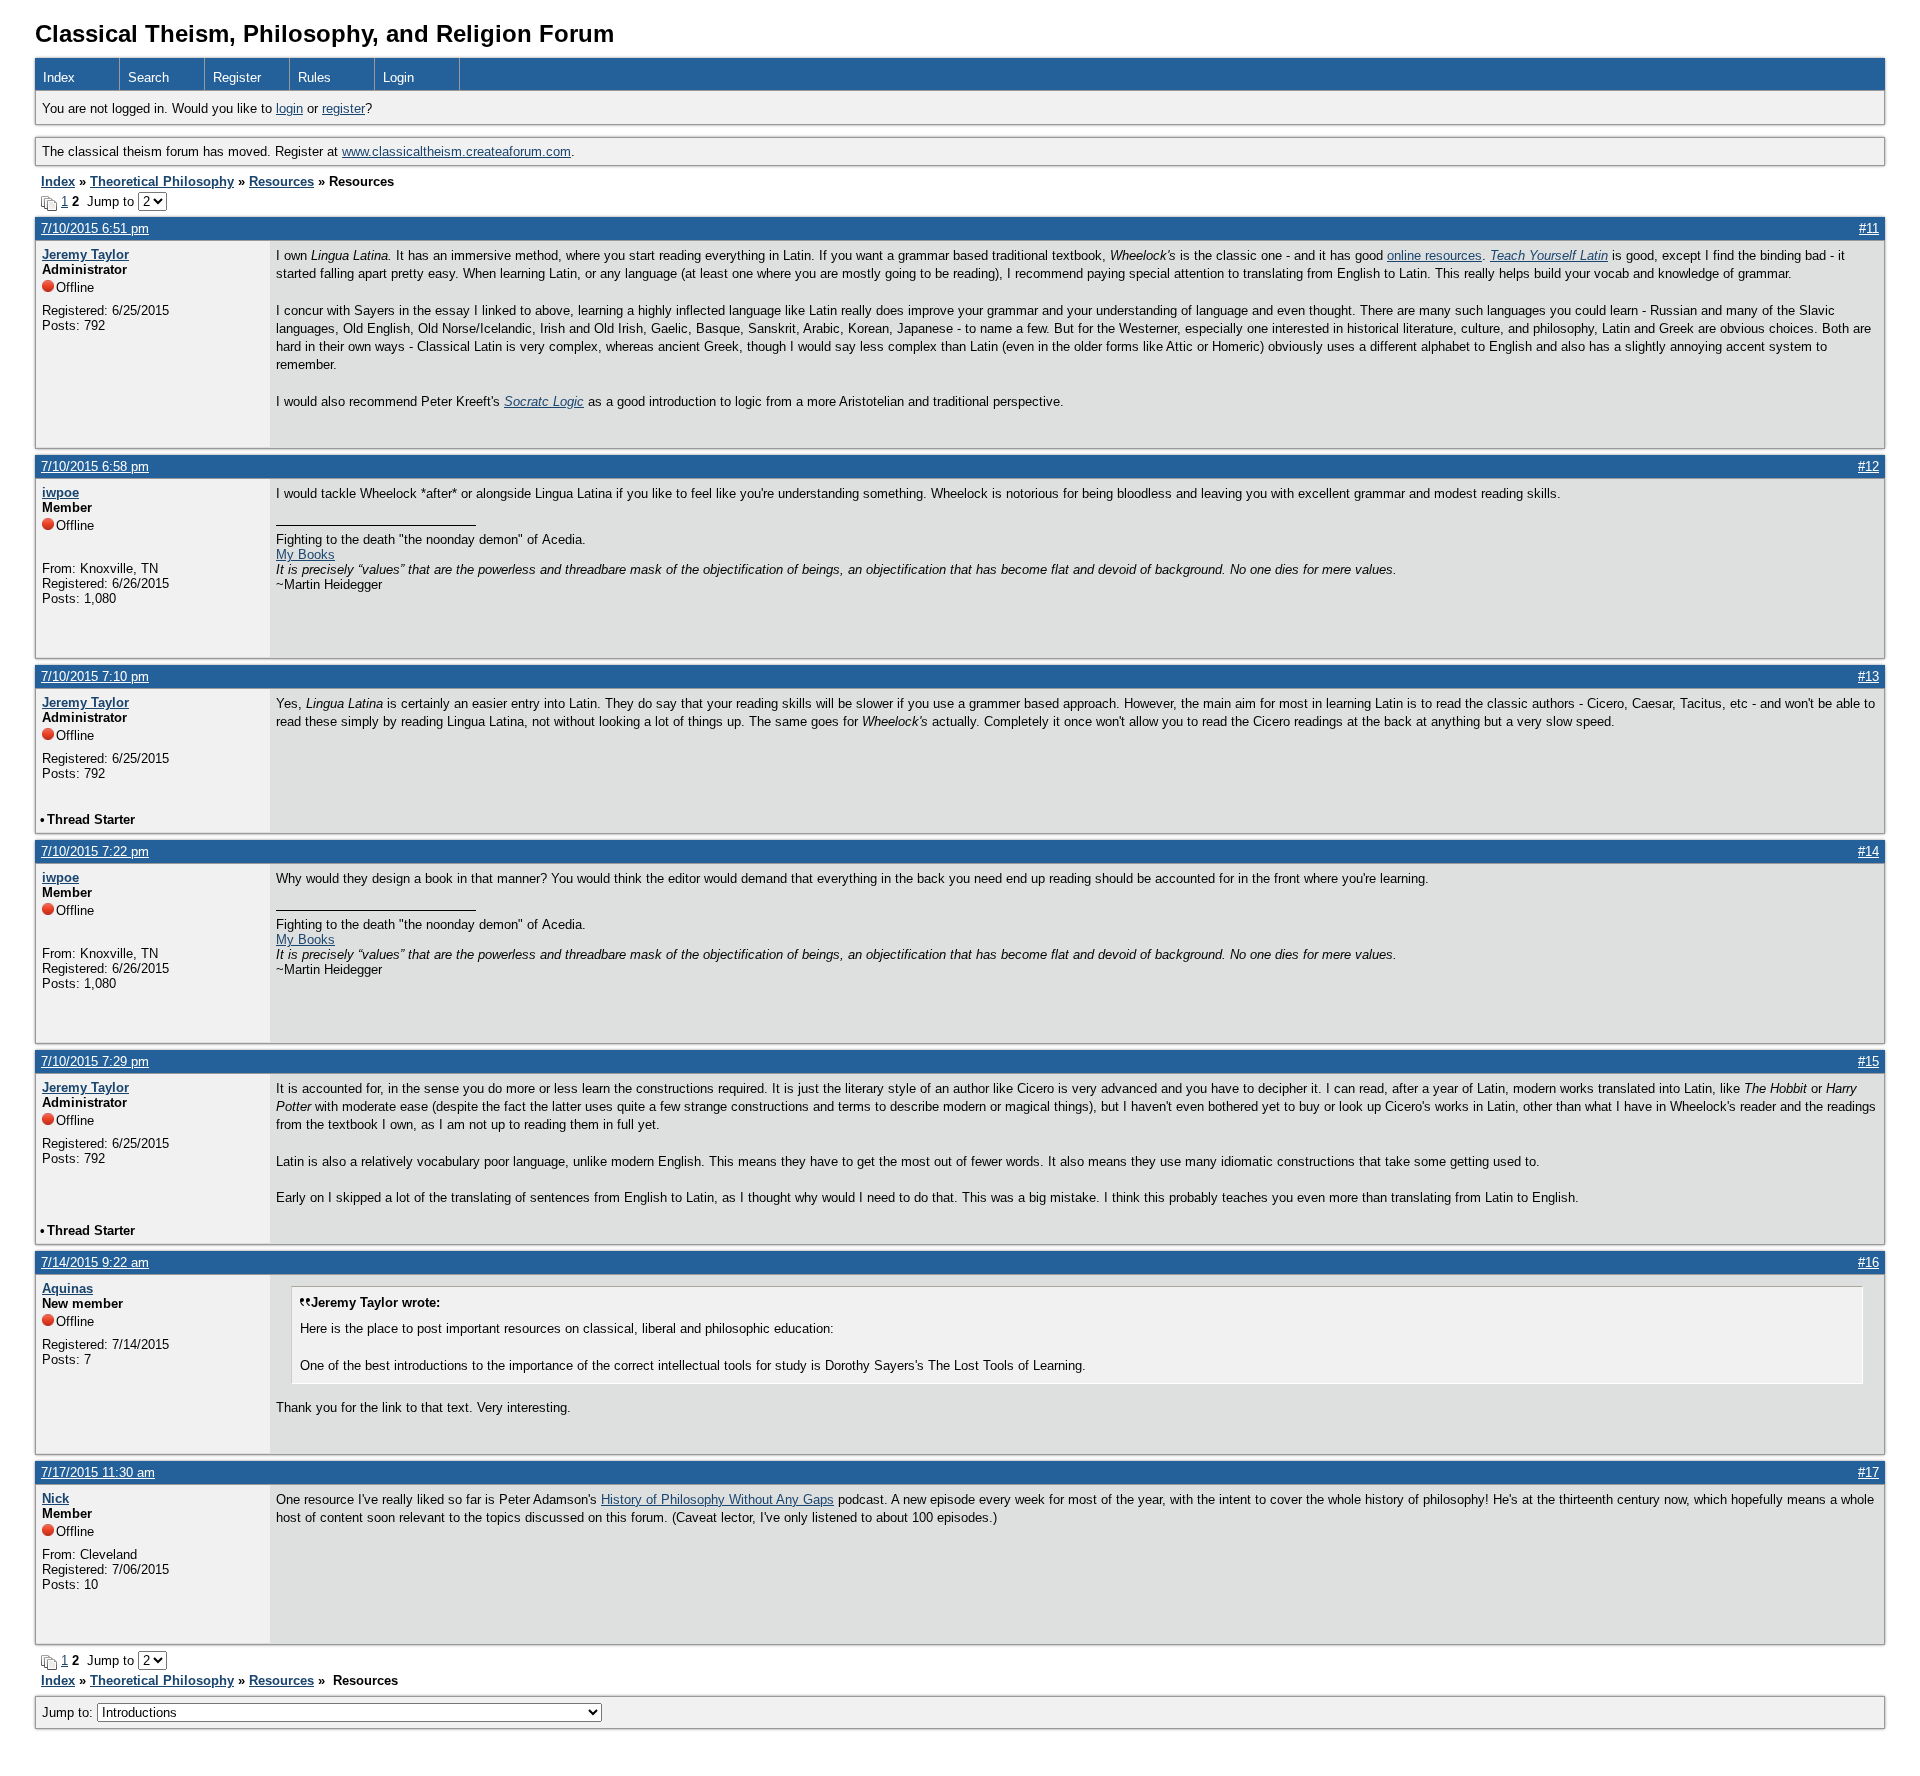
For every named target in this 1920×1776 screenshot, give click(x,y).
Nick (55, 1498)
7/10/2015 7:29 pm (95, 1061)
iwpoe (60, 492)
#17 (1868, 1472)
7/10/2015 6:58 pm (95, 466)
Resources (281, 181)
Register (237, 77)
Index (59, 77)
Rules (314, 77)
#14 (1868, 851)
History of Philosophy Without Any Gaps (717, 1499)
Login (398, 77)
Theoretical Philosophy (162, 181)
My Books (305, 554)
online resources (1434, 255)
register (343, 108)
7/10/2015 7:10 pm (95, 676)
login (289, 108)
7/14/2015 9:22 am (95, 1262)
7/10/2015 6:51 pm (95, 228)
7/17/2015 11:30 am (98, 1472)
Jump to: (69, 1712)
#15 (1868, 1061)
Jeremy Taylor (85, 254)
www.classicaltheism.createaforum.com (456, 151)
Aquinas (67, 1288)
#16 (1868, 1262)
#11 (1869, 228)
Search (148, 77)
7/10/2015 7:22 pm (95, 851)
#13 (1868, 676)
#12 (1868, 466)
